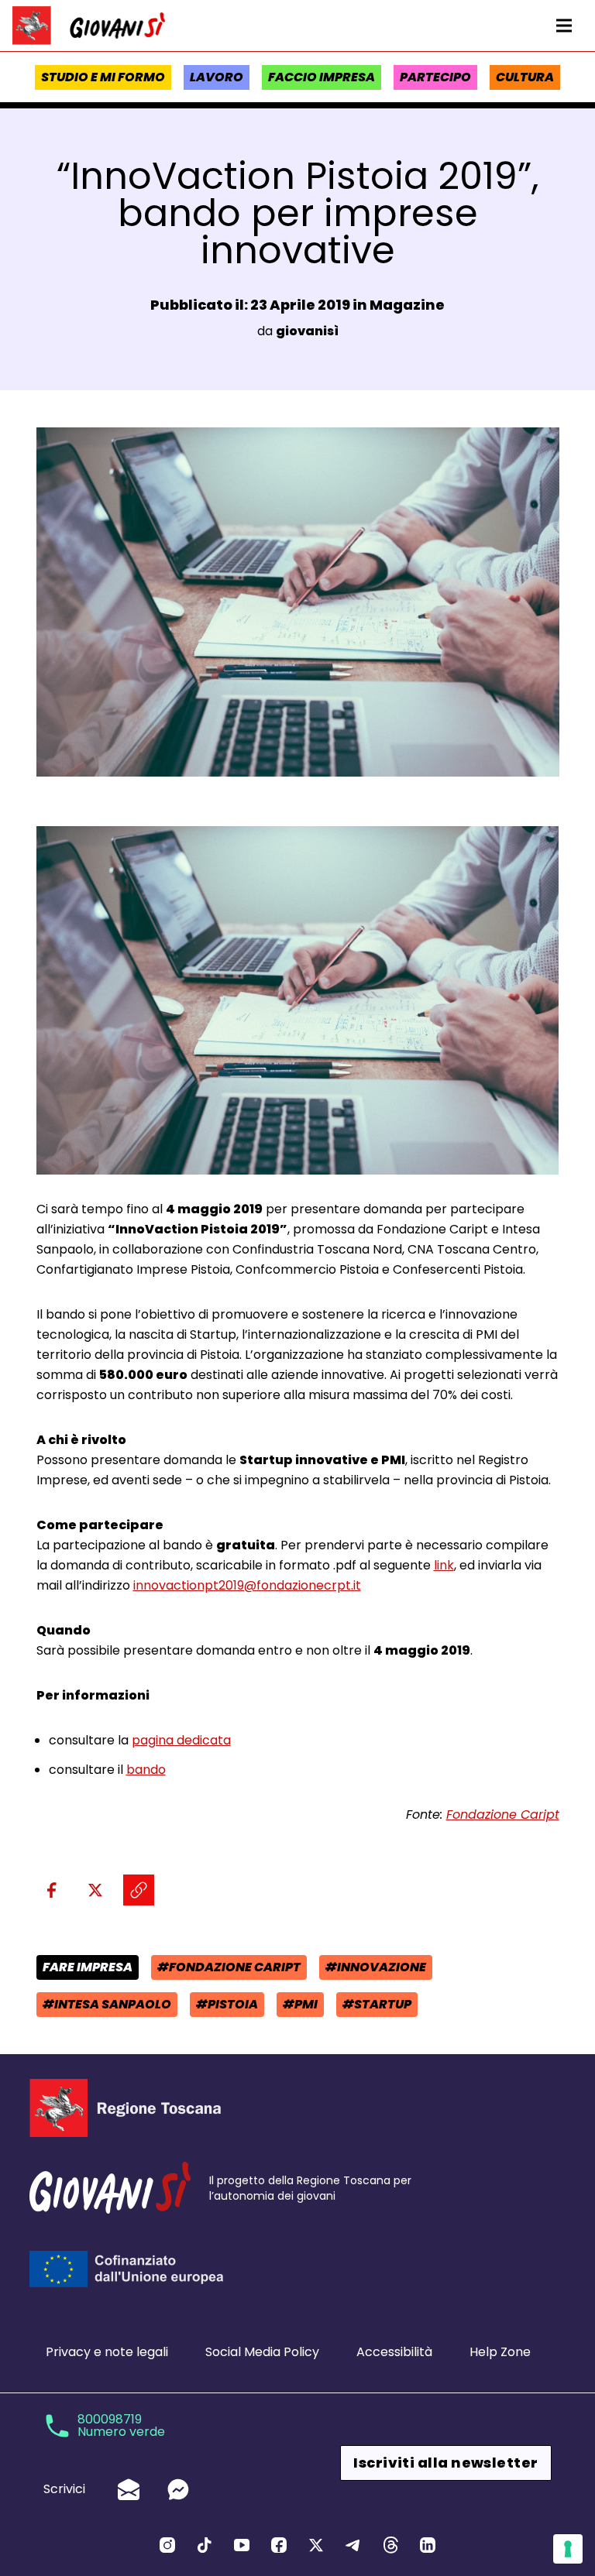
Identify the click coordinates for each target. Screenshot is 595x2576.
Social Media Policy (262, 2352)
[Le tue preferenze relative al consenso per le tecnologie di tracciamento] (568, 2549)
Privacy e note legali (107, 2352)
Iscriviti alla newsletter (445, 2463)
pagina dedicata (181, 1740)
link (444, 1565)
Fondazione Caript (503, 1815)
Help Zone (500, 2352)
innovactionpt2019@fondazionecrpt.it (247, 1585)
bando (146, 1770)
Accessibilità (394, 2352)
